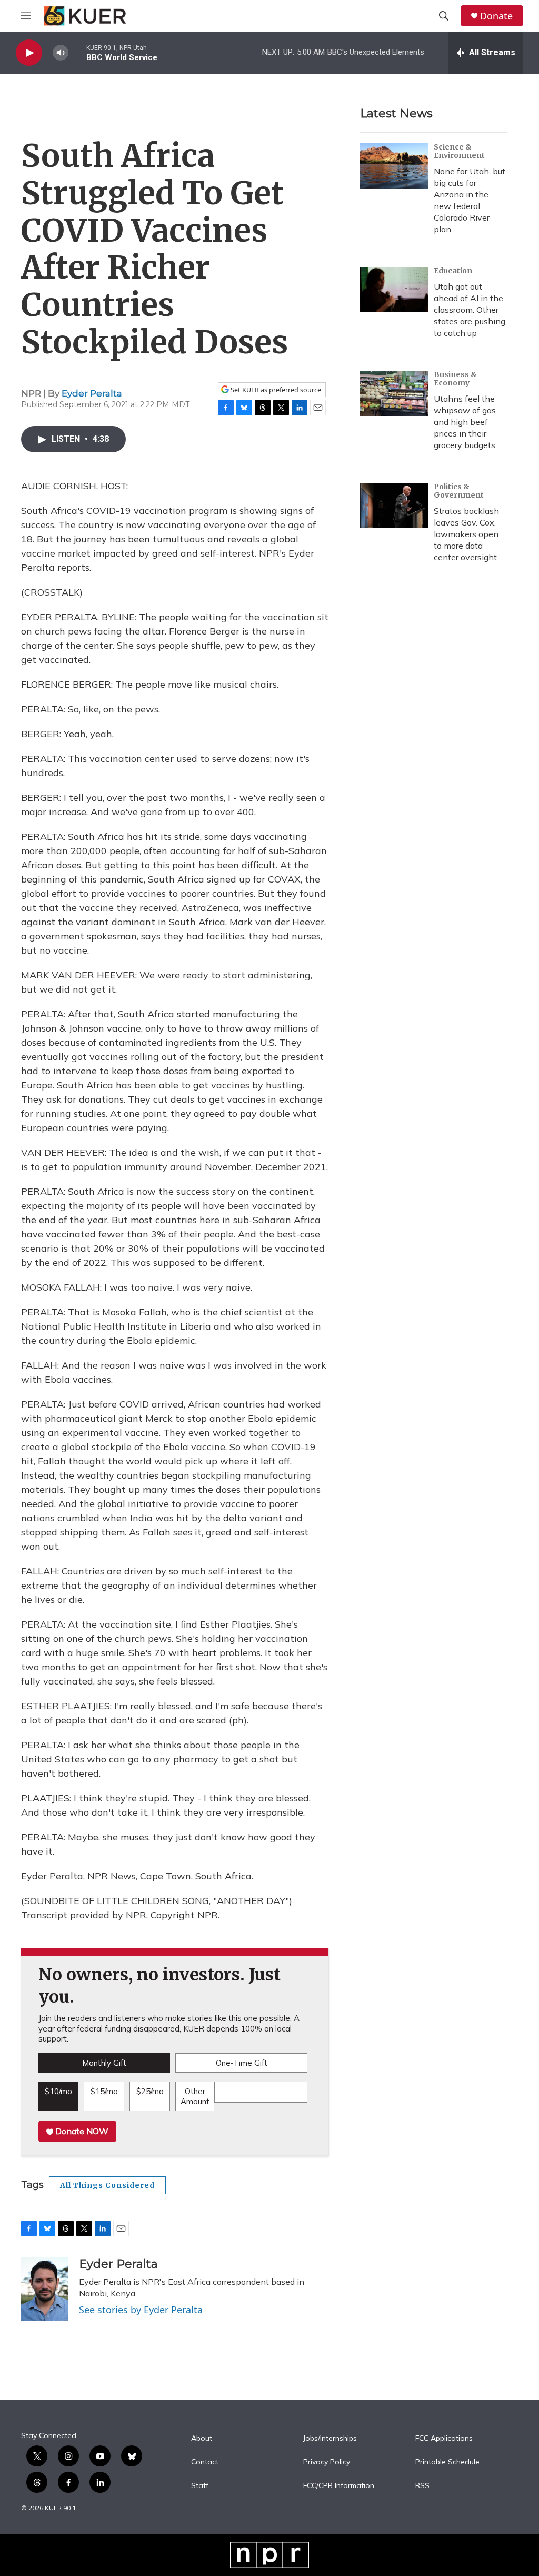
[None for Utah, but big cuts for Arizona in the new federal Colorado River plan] (394, 166)
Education (453, 271)
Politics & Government (459, 491)
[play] (29, 53)
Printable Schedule (447, 2462)
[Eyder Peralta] (45, 2289)
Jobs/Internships (330, 2439)
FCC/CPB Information (339, 2486)
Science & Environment (459, 151)
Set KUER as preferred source (275, 390)
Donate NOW (81, 2131)
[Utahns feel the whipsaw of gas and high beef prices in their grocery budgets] (394, 393)
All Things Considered (107, 2185)
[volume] (61, 53)
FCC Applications (444, 2439)
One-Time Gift (242, 2063)
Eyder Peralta (92, 393)
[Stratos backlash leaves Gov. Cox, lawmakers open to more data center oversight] (394, 506)
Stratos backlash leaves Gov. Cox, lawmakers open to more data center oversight (466, 534)
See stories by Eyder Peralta (141, 2310)
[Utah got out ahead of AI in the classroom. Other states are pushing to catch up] (394, 290)
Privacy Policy (327, 2462)
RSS (422, 2486)
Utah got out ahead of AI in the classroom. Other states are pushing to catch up (470, 310)
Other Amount (195, 2097)
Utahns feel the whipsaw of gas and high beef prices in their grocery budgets (465, 422)
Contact (205, 2462)
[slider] (77, 52)
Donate (496, 16)
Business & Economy (455, 379)
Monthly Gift (104, 2063)
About (202, 2439)
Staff (200, 2486)
